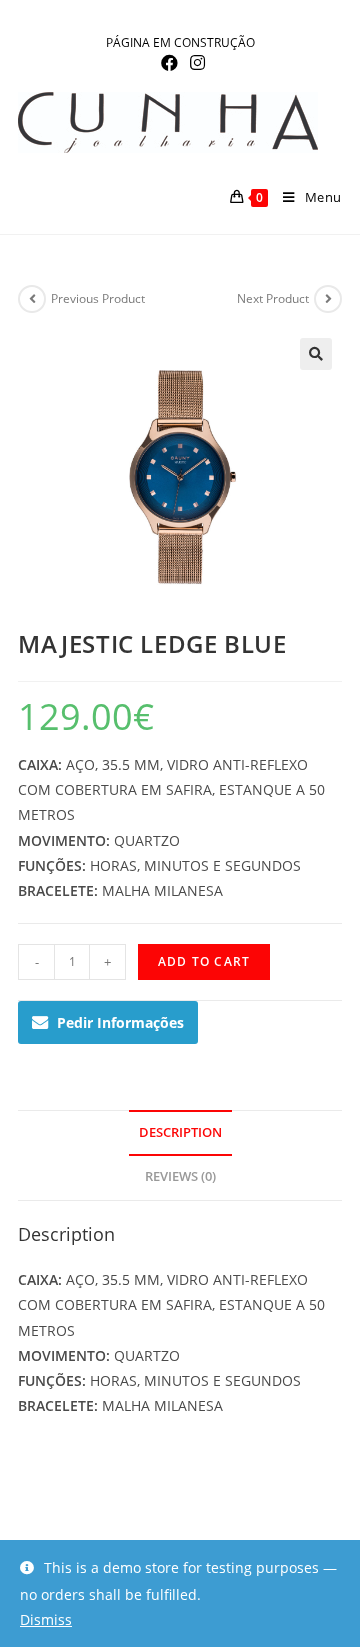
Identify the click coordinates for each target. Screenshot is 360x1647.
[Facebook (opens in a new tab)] (169, 63)
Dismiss (46, 1619)
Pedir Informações (120, 1022)
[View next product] (328, 299)
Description (180, 1132)
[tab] (180, 1133)
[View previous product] (32, 299)
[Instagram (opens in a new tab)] (194, 63)
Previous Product (98, 298)
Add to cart (204, 961)
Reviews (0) (180, 1176)
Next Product (273, 298)
